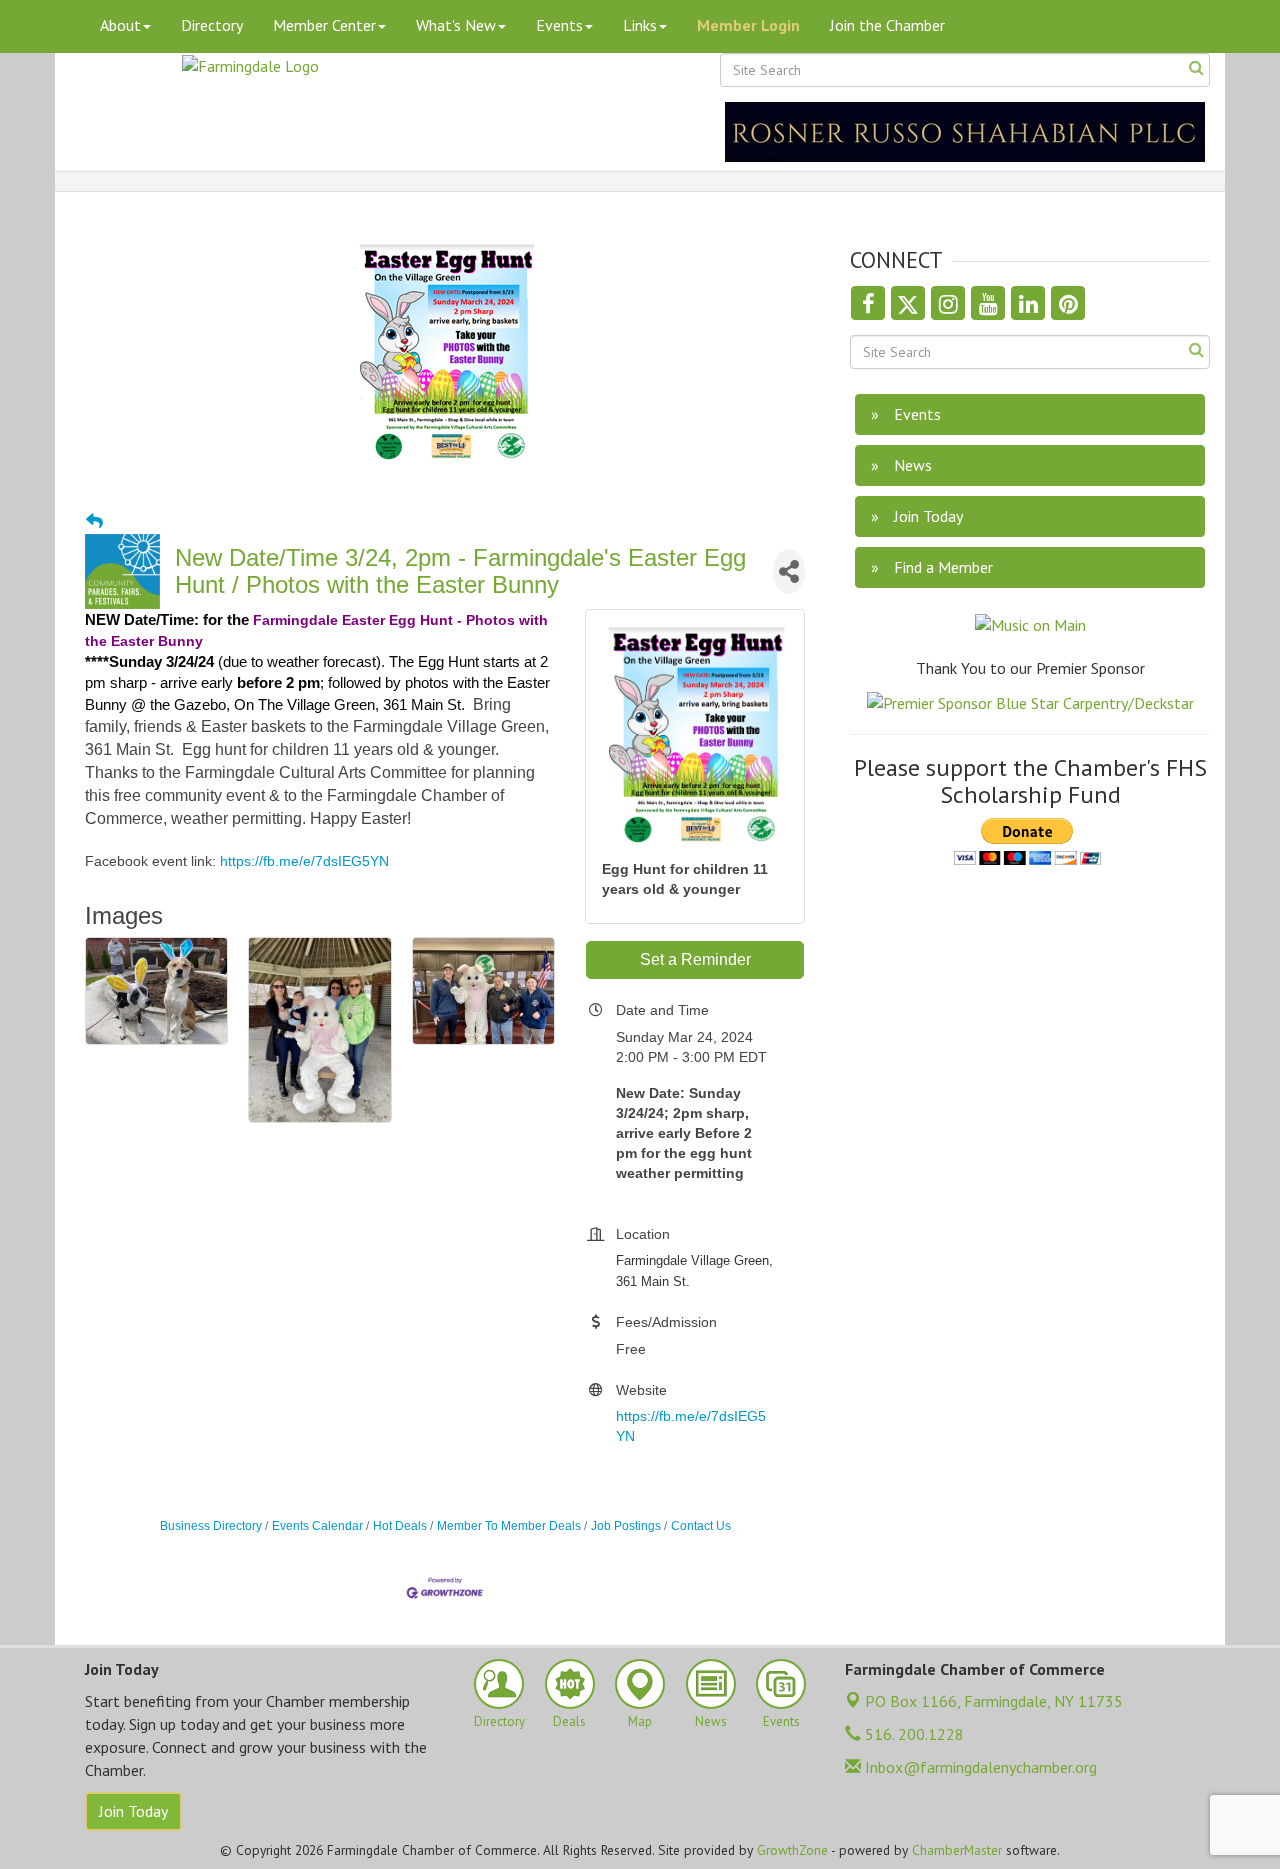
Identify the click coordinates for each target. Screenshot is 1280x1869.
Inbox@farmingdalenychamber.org (979, 1767)
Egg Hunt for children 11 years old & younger (685, 879)
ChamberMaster (957, 1850)
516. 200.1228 (912, 1734)
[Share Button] (789, 571)
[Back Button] (94, 522)
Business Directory (211, 1526)
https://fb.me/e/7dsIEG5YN (304, 861)
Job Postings (626, 1526)
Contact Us (701, 1526)
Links (640, 25)
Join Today (133, 1811)
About (120, 25)
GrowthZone (792, 1850)
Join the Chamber (887, 25)
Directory (212, 25)
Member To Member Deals (509, 1526)
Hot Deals (400, 1526)
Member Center (324, 25)
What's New (456, 25)
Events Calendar (317, 1526)
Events (559, 25)
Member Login (748, 25)
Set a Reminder (695, 959)
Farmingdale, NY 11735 (994, 1701)
